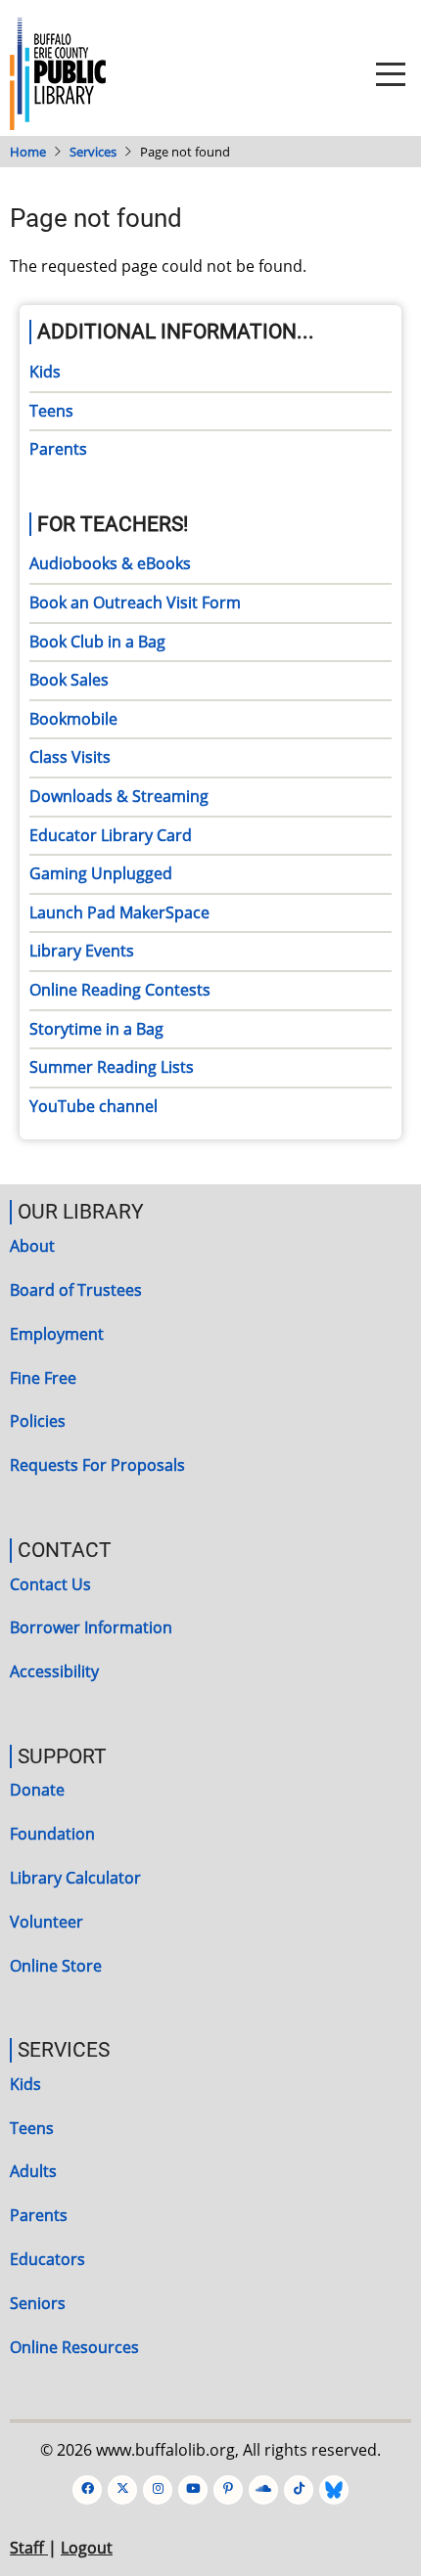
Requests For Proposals (97, 1465)
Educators (47, 2259)
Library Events (82, 951)
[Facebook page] (87, 2490)
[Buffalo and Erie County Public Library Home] (58, 72)
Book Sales (69, 680)
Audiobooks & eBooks (110, 563)
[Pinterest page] (228, 2490)
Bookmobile (73, 719)
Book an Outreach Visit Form (135, 602)
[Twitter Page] (122, 2490)
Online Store (56, 1966)
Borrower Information (91, 1627)
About (32, 1246)
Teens (51, 411)
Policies (38, 1421)
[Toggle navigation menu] (391, 74)
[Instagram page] (158, 2490)
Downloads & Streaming (119, 796)
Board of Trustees (76, 1290)
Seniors (38, 2303)
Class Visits (70, 757)
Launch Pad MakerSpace (119, 912)
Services (93, 152)
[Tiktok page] (299, 2490)
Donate (37, 1790)
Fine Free (43, 1378)
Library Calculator (75, 1878)
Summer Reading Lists (112, 1067)
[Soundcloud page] (263, 2490)
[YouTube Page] (193, 2490)
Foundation (52, 1834)
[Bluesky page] (334, 2490)
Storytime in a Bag (96, 1029)
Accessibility (54, 1671)
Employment (57, 1334)
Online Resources (74, 2347)
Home (28, 152)
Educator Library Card (111, 835)
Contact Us (50, 1584)
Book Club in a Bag (97, 642)
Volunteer (47, 1922)
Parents (58, 449)
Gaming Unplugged (101, 873)
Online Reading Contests (120, 990)
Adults (33, 2171)
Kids (45, 372)
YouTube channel (94, 1106)
